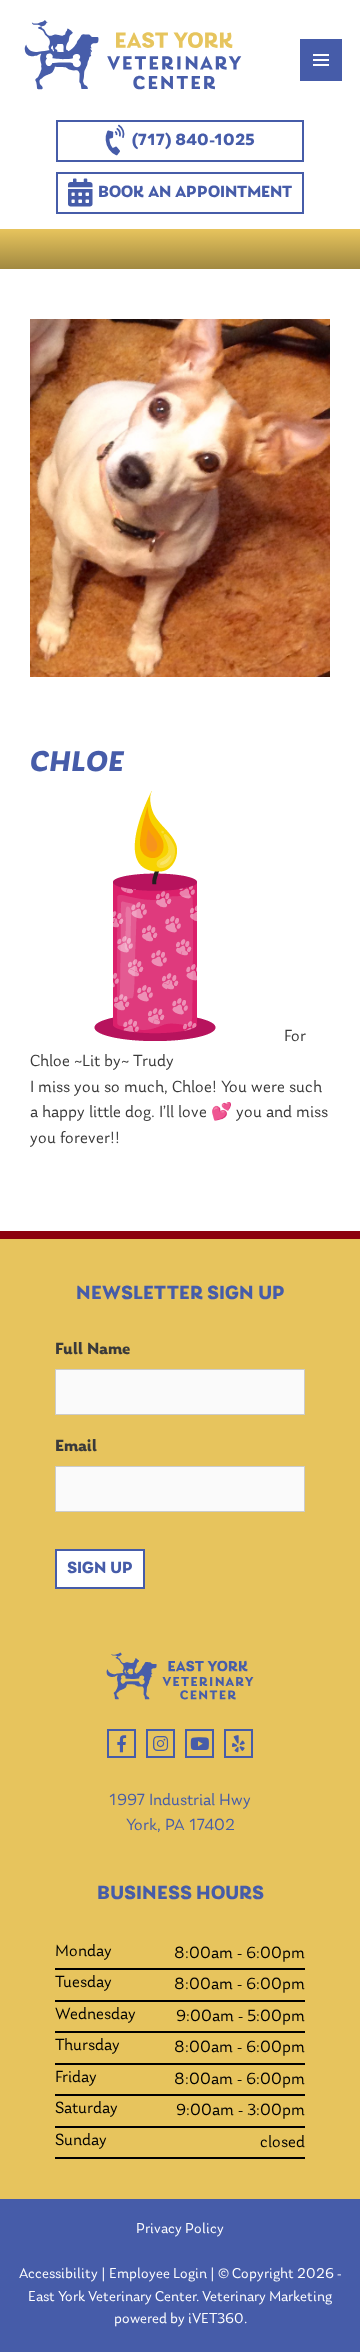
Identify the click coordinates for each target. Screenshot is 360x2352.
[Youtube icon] (199, 1743)
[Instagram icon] (160, 1743)
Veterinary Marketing (267, 2297)
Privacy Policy (180, 2229)
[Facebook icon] (121, 1743)
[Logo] (133, 59)
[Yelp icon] (238, 1743)
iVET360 (216, 2319)
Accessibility (58, 2274)
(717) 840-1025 (193, 140)
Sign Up (100, 1568)
